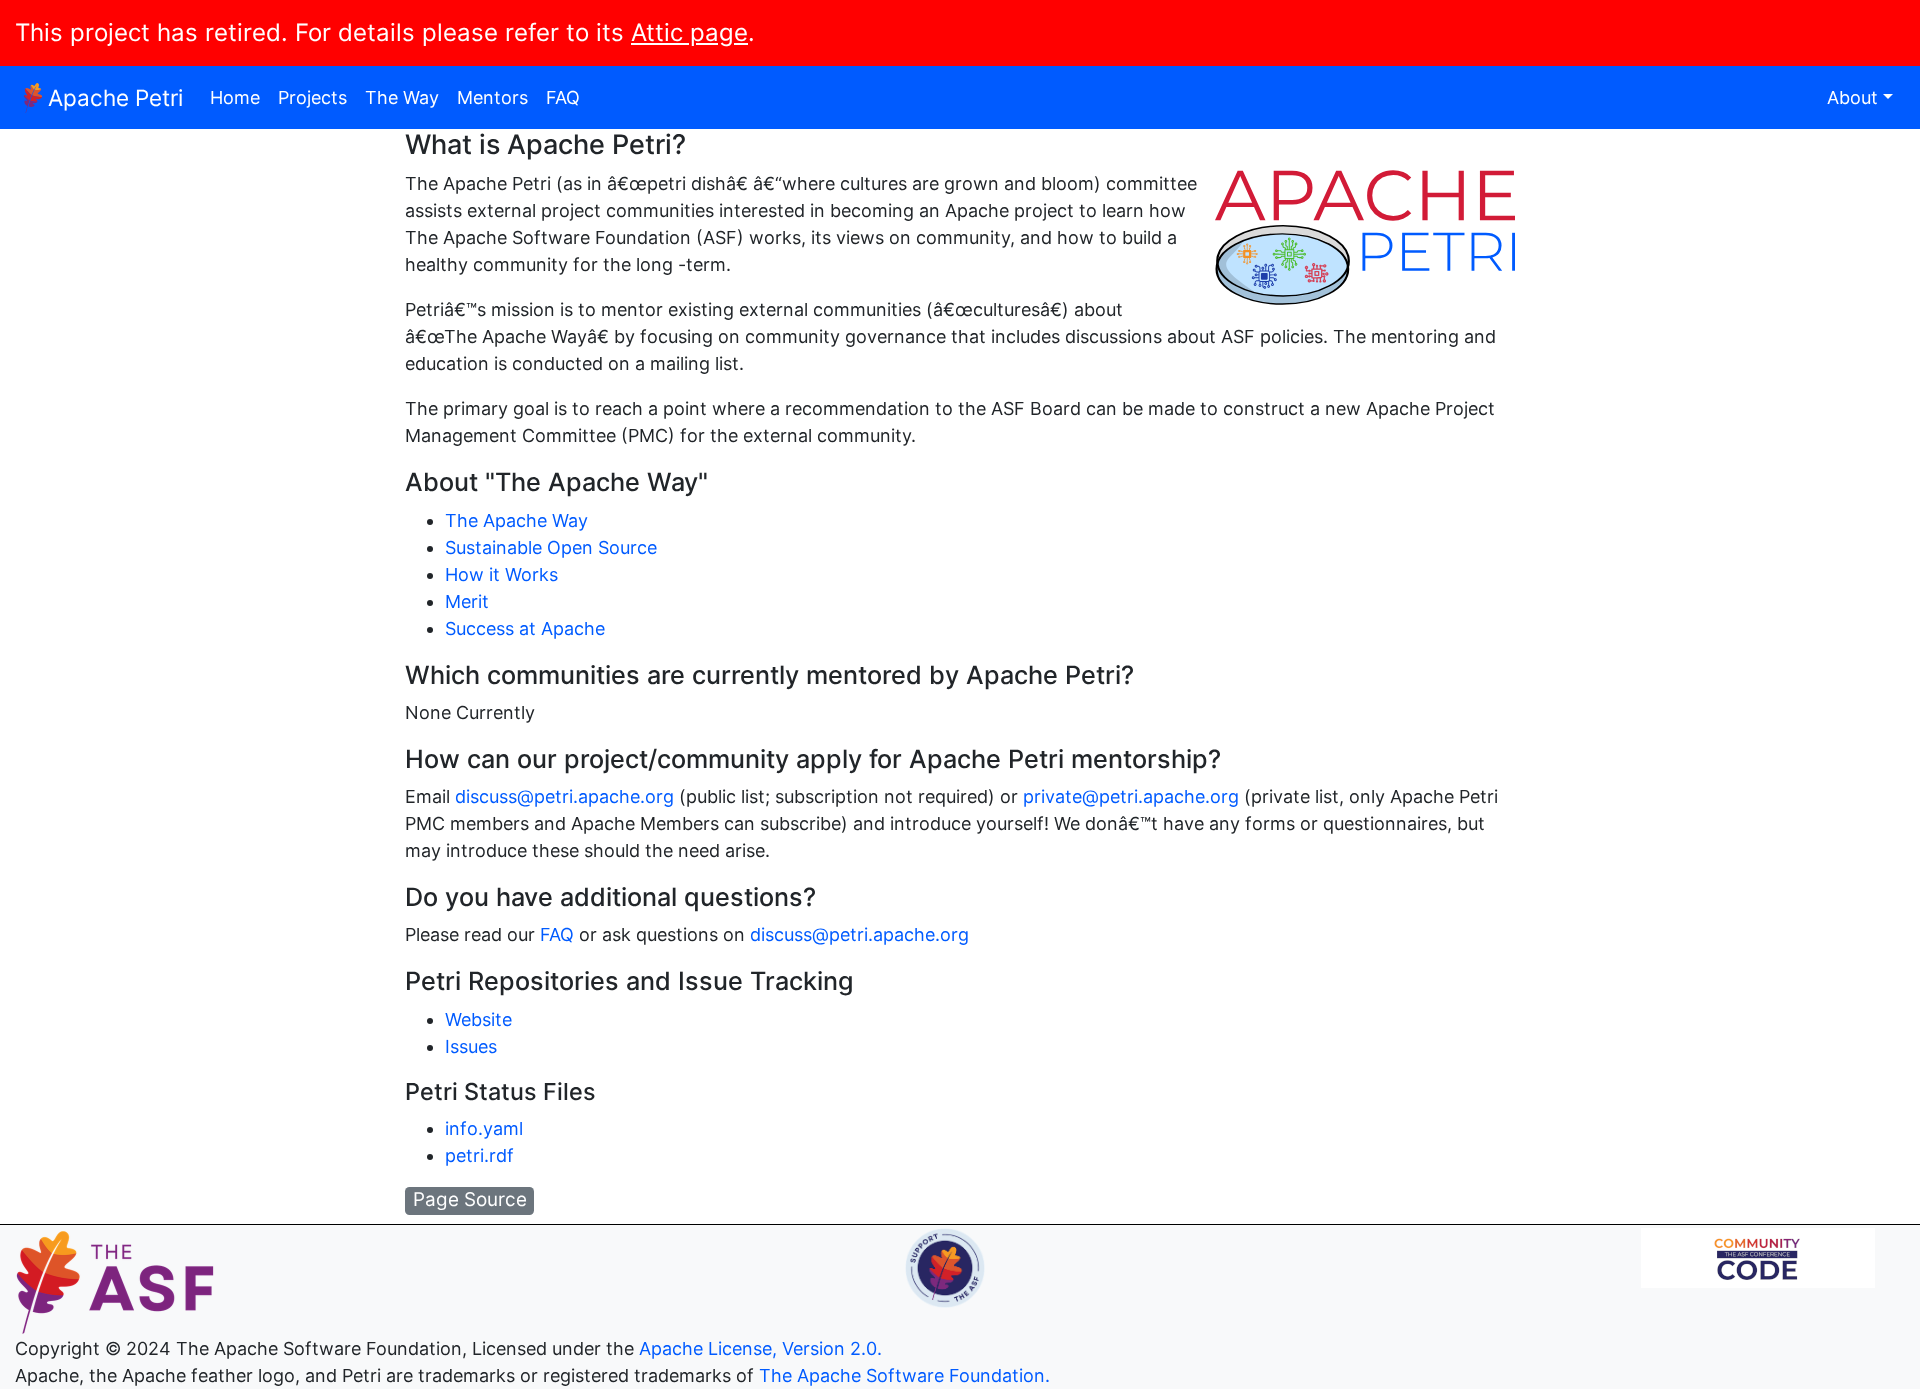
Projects (312, 97)
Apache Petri (115, 97)
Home (235, 97)
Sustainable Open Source (551, 547)
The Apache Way (516, 520)
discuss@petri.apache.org (564, 796)
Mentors (492, 97)
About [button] (1852, 97)
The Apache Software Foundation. (904, 1375)
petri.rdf (479, 1155)
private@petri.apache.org (1131, 796)
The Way (402, 97)
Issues (471, 1046)
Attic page (689, 32)
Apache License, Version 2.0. (760, 1348)
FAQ (563, 97)
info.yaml (484, 1128)
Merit (467, 601)
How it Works (501, 574)
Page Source (470, 1199)
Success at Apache (525, 628)
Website (478, 1019)
